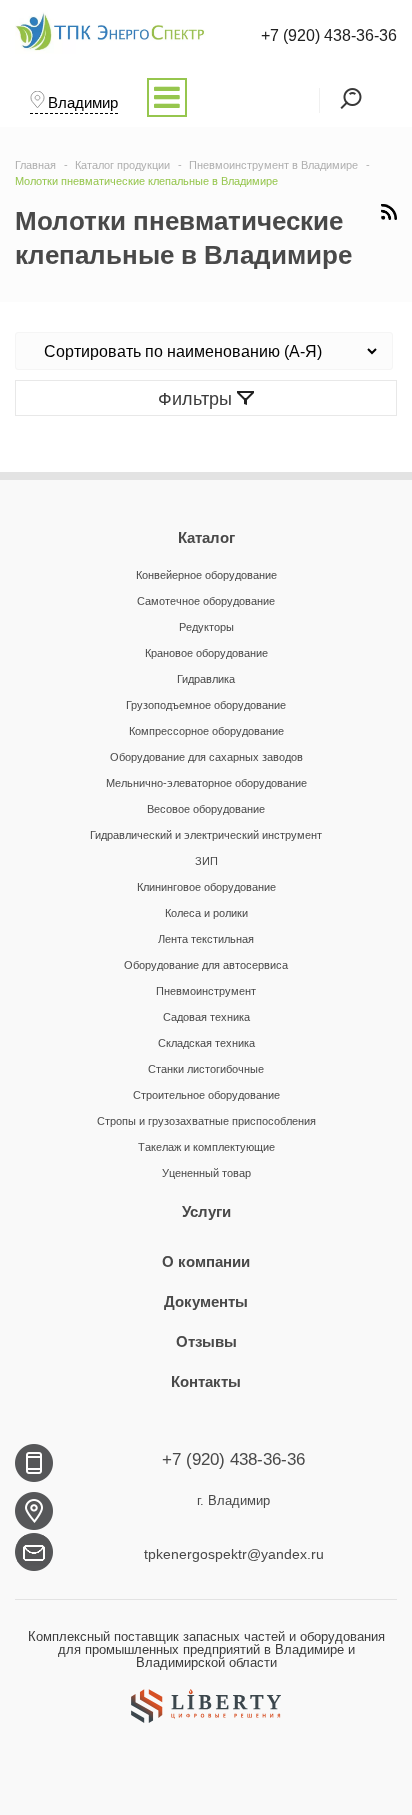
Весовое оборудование (206, 809)
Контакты (206, 1381)
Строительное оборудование (206, 1095)
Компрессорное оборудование (206, 731)
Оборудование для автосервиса (206, 965)
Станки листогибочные (206, 1069)
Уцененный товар (206, 1173)
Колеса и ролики (206, 913)
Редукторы (206, 627)
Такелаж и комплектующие (206, 1147)
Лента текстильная (206, 939)
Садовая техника (206, 1017)
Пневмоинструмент (206, 991)
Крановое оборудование (206, 653)
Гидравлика (206, 679)
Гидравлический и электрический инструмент (206, 835)
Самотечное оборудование (206, 601)
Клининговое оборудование (206, 887)
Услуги (206, 1211)
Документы (206, 1301)
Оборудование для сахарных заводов (206, 757)
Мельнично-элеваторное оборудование (206, 783)
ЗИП (206, 861)
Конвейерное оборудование (206, 575)
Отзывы (206, 1341)
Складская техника (206, 1043)
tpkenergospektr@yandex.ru (234, 1554)
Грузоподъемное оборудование (206, 705)
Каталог (206, 537)
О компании (206, 1261)
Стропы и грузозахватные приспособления (206, 1121)
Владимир (83, 102)
